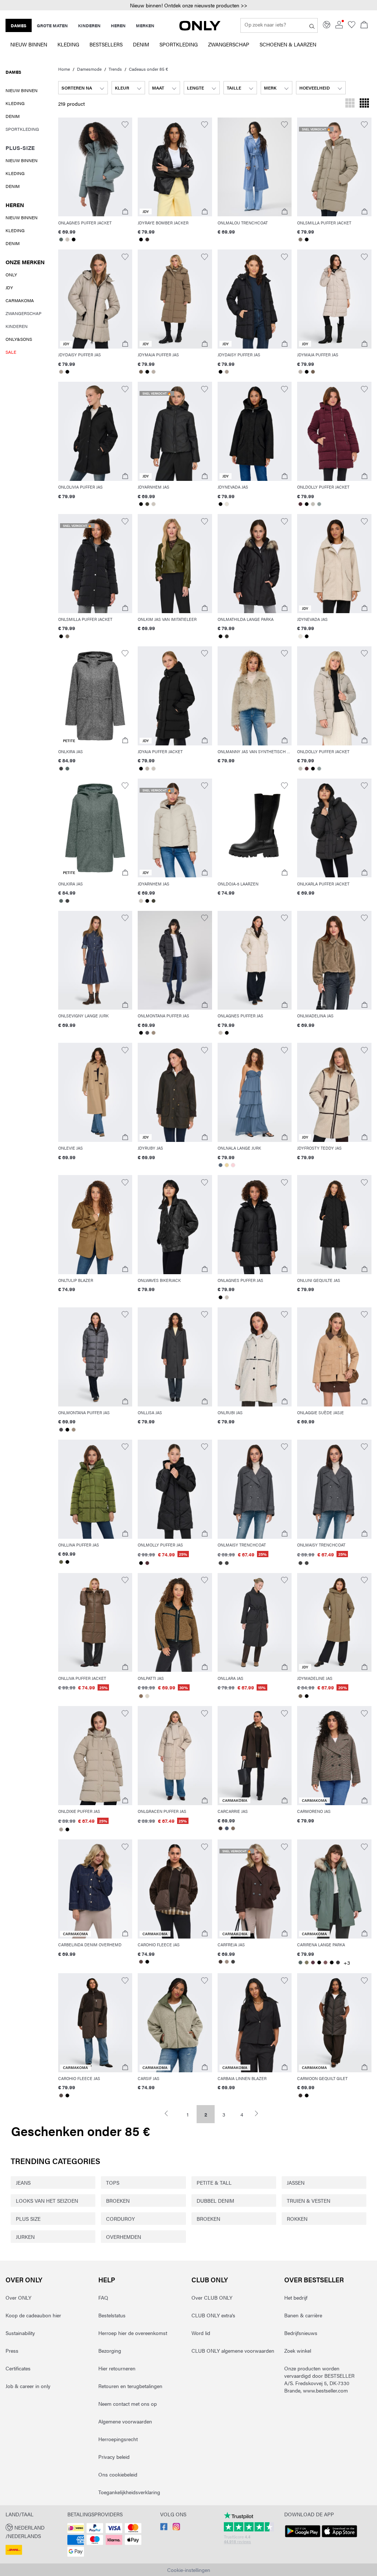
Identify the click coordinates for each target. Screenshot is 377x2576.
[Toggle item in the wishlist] (125, 125)
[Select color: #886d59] (141, 1696)
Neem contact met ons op (128, 2404)
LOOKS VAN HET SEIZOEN (47, 2201)
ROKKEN (297, 2219)
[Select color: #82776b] (300, 240)
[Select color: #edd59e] (227, 1165)
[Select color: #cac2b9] (68, 240)
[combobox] (83, 88)
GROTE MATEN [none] (52, 25)
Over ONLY (24, 2280)
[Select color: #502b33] (300, 504)
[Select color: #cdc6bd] (153, 504)
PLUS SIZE (28, 2219)
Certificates (18, 2368)
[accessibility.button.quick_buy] (125, 212)
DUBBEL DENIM (215, 2201)
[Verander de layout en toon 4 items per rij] (364, 104)
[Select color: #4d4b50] (147, 1033)
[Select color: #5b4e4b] (61, 2096)
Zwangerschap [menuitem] (229, 44)
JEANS (23, 2182)
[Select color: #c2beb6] (313, 504)
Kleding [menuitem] (68, 44)
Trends (115, 69)
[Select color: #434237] (147, 504)
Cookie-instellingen (189, 2570)
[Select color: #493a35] (221, 1828)
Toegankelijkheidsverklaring (129, 2492)
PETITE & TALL (214, 2182)
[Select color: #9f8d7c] (153, 1033)
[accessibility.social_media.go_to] (164, 2528)
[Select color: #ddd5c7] (147, 1696)
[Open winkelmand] (364, 25)
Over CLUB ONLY (212, 2297)
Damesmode (89, 69)
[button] (188, 5)
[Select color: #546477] (221, 1165)
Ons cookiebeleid (118, 2474)
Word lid (201, 2333)
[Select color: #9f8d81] (227, 1962)
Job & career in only (28, 2386)
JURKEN (25, 2237)
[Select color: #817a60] (306, 1962)
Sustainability (20, 2333)
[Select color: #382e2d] (147, 240)
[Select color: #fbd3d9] (233, 1165)
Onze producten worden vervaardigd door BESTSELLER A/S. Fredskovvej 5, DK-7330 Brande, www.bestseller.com (319, 2379)
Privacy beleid (114, 2457)
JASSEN (296, 2182)
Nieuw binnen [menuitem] (29, 44)
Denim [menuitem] (141, 44)
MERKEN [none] (145, 25)
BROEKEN (118, 2201)
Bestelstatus (112, 2315)
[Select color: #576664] (61, 240)
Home (64, 69)
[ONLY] (200, 28)
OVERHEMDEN (124, 2237)
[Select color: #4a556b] (227, 1828)
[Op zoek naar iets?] (312, 25)
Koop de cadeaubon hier (33, 2315)
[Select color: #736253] (141, 372)
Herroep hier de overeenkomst (133, 2333)
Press (12, 2350)
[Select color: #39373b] (338, 1962)
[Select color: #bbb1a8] (153, 372)
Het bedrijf (296, 2297)
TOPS (113, 2182)
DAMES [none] (19, 25)
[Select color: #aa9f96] (61, 1829)
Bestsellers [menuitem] (106, 44)
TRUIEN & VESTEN (309, 2201)
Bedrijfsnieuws (301, 2333)
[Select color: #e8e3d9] (227, 504)
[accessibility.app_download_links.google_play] (303, 2537)
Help (107, 2280)
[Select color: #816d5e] (233, 1828)
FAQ (103, 2297)
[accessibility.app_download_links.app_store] (339, 2537)
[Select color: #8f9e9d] (319, 504)
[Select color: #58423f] (141, 1962)
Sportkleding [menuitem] (179, 44)
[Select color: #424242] (61, 769)
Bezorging (110, 2350)
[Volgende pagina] (260, 2113)
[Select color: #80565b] (325, 1962)
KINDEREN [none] (89, 25)
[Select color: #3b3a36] (227, 636)
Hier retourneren (117, 2368)
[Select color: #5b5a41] (61, 1562)
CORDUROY (120, 2219)
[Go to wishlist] (352, 26)
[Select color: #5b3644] (313, 1962)
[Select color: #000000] (74, 240)
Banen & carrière (303, 2315)
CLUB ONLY (210, 2280)
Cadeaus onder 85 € (148, 69)
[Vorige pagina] (170, 2113)
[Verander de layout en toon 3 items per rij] (350, 104)
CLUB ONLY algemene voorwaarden (233, 2350)
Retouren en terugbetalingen (130, 2386)
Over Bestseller (314, 2280)
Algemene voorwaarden (125, 2421)
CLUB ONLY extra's (213, 2315)
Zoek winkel (298, 2350)
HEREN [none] (118, 25)
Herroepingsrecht (118, 2439)
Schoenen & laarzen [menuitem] (288, 44)
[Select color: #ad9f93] (61, 372)
